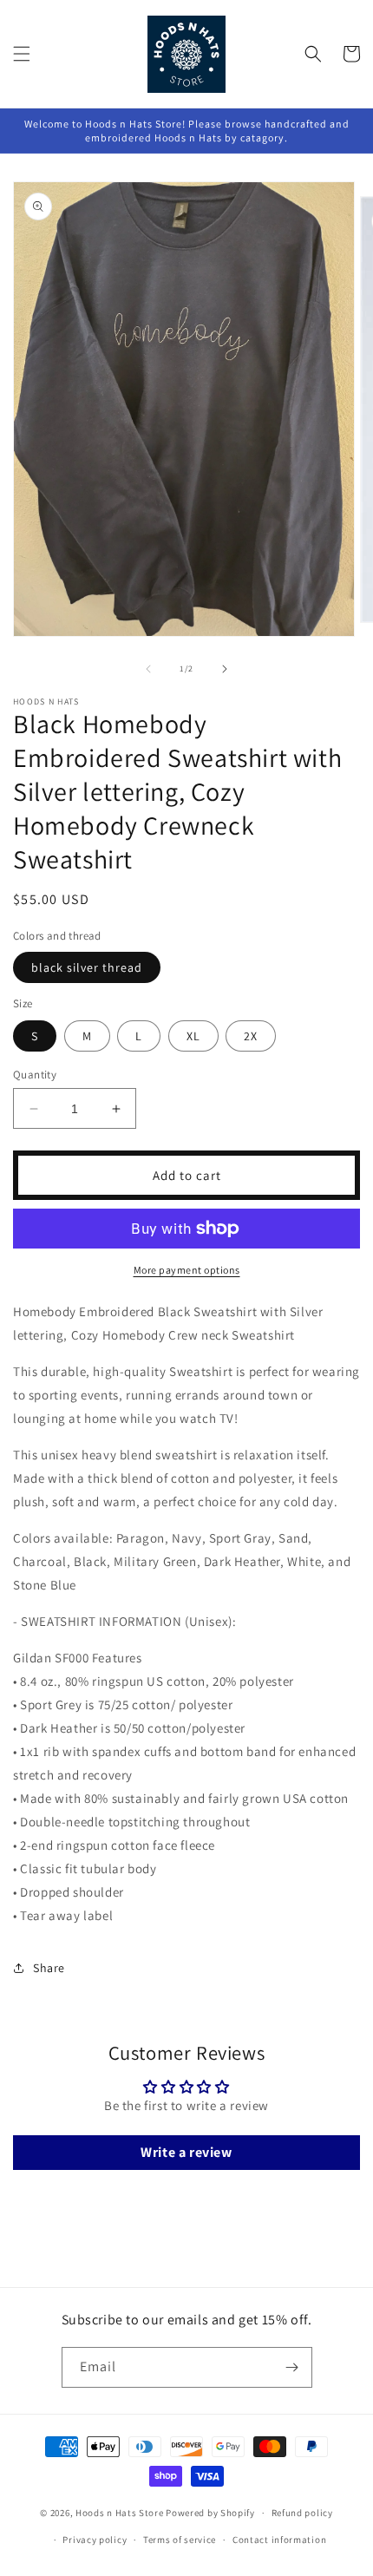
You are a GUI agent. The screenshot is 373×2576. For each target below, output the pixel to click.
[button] (22, 54)
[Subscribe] (292, 2367)
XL (193, 1036)
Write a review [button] (186, 2152)
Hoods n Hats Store (120, 2513)
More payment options (187, 1270)
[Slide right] (225, 669)
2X (251, 1036)
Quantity (35, 1075)
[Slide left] (148, 669)
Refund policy (302, 2513)
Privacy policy (95, 2540)
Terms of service (180, 2540)
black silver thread (87, 967)
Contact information (279, 2540)
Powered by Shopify (210, 2513)
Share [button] (49, 1968)
